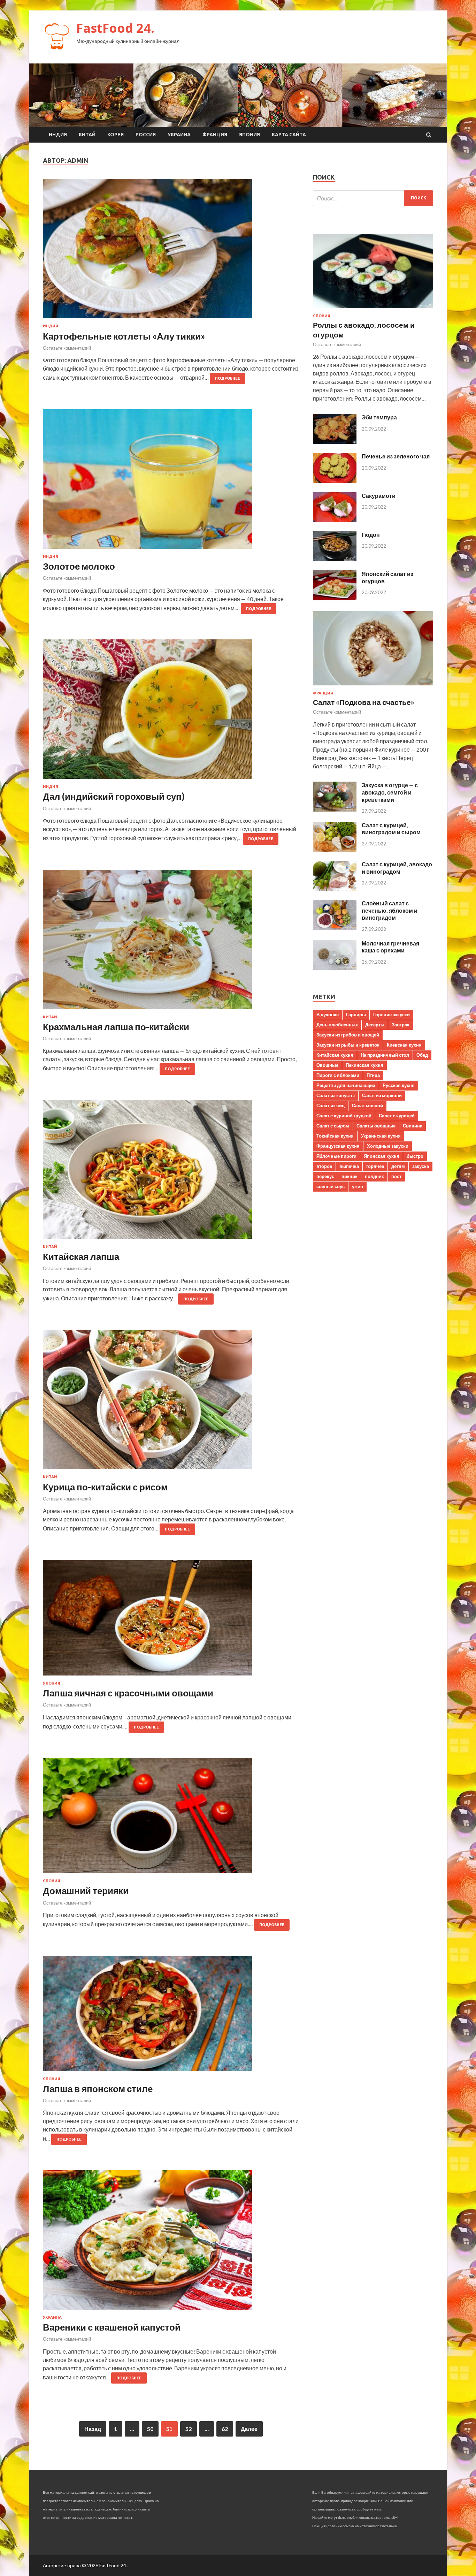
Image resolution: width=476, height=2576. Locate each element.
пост (396, 1176)
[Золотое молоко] (171, 482)
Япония (249, 135)
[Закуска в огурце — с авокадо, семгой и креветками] (335, 809)
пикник (350, 1176)
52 (189, 2429)
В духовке (328, 1015)
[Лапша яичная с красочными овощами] (171, 1621)
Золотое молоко (79, 566)
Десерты (375, 1025)
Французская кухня (338, 1146)
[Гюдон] (335, 559)
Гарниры (356, 1015)
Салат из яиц (331, 1105)
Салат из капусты (336, 1095)
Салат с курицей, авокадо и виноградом (397, 868)
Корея (116, 135)
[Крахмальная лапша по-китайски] (171, 942)
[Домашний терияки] (171, 1818)
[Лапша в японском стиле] (171, 2016)
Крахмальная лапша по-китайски (116, 1027)
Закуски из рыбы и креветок (348, 1045)
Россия (146, 135)
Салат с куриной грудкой (344, 1116)
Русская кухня (399, 1085)
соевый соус (331, 1186)
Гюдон (371, 535)
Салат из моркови (382, 1095)
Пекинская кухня (364, 1065)
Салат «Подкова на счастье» (364, 702)
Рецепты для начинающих (346, 1085)
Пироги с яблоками (338, 1075)
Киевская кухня (404, 1045)
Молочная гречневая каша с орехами (390, 947)
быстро (415, 1156)
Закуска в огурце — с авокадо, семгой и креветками (390, 792)
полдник (374, 1176)
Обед (422, 1055)
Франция (215, 135)
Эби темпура (379, 417)
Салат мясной (367, 1105)
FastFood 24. (115, 28)
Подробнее (228, 378)
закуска (421, 1166)
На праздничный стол (385, 1055)
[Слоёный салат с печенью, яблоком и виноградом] (335, 928)
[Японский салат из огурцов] (335, 598)
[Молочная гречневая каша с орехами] (335, 968)
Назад (93, 2429)
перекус (325, 1176)
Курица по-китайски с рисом (105, 1487)
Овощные (327, 1065)
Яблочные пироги (336, 1156)
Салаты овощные (376, 1126)
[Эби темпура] (335, 442)
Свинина (413, 1126)
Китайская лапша (81, 1256)
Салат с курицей (397, 1116)
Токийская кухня (335, 1136)
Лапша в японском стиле (98, 2089)
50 (150, 2429)
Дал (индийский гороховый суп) (114, 796)
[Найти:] (373, 198)
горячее (375, 1166)
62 (225, 2429)
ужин (358, 1186)
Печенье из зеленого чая (396, 456)
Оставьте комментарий (67, 348)
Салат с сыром (333, 1126)
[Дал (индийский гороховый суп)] (171, 712)
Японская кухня (382, 1156)
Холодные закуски (388, 1146)
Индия (58, 135)
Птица (373, 1075)
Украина (179, 135)
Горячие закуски (391, 1015)
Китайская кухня (335, 1055)
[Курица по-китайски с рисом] (171, 1402)
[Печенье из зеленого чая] (335, 481)
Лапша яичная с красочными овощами (128, 1693)
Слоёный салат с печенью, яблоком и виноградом (390, 910)
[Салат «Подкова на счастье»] (373, 687)
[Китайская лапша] (171, 1172)
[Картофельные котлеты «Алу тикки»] (171, 251)
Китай (87, 135)
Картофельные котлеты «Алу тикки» (124, 336)
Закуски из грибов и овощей (348, 1035)
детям (398, 1166)
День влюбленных (337, 1025)
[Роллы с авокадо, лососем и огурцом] (373, 309)
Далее (249, 2429)
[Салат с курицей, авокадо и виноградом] (335, 888)
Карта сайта (289, 135)
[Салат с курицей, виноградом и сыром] (335, 849)
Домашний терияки (86, 1891)
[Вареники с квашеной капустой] (171, 2243)
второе (324, 1166)
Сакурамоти (379, 496)
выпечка (349, 1166)
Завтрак (401, 1025)
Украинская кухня (381, 1136)
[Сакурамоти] (335, 520)
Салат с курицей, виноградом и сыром (391, 829)
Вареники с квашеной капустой (112, 2327)
